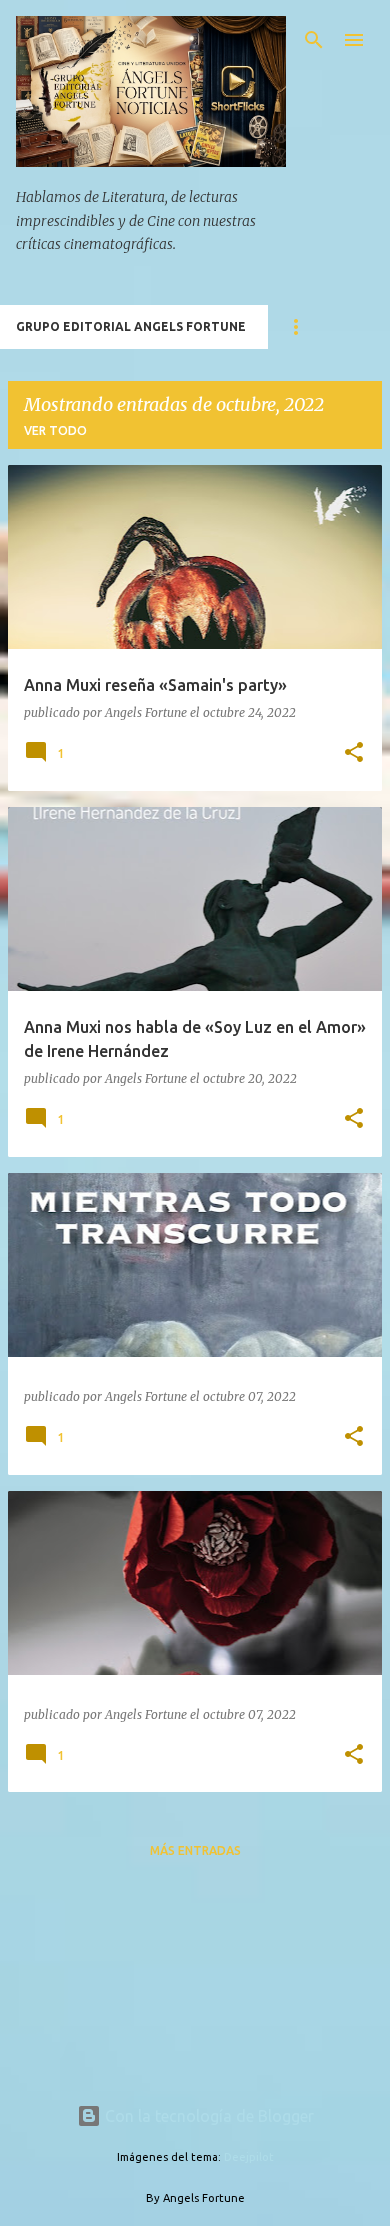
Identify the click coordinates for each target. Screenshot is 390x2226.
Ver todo (55, 430)
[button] (354, 753)
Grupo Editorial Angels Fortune (131, 326)
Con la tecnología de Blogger (207, 2116)
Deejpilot (249, 2157)
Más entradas (195, 1850)
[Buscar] (314, 40)
